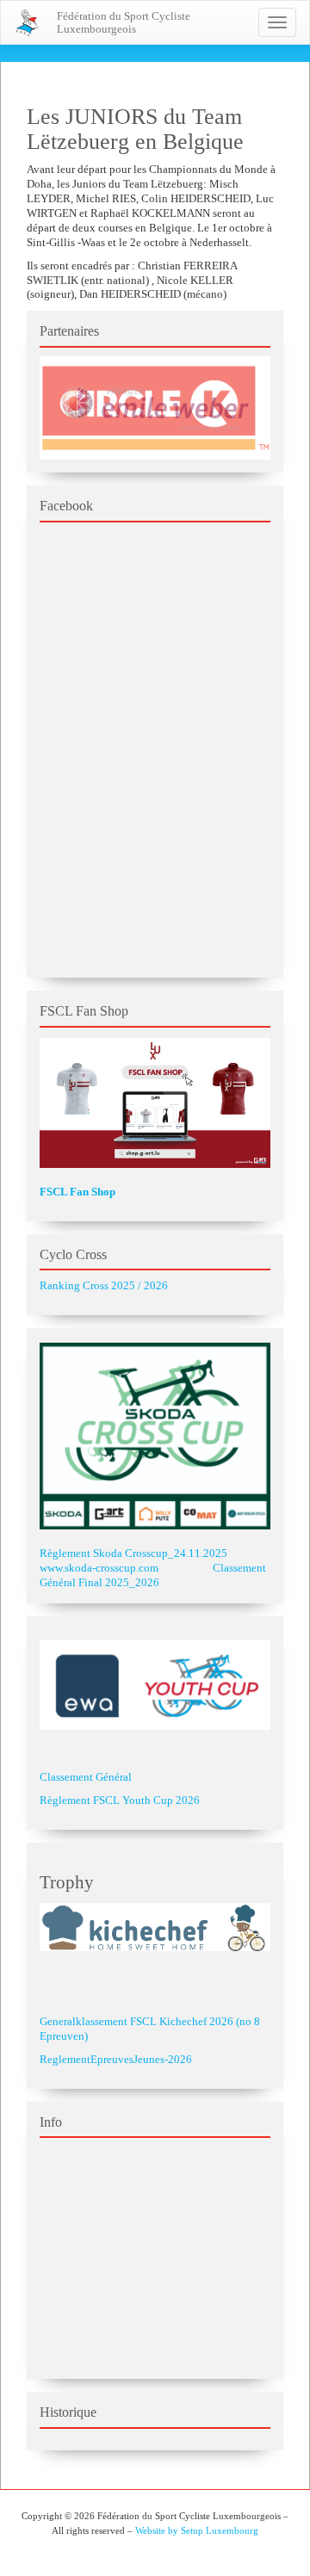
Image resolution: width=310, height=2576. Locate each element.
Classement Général (86, 1777)
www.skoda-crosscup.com (99, 1568)
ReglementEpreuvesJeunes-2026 (116, 2059)
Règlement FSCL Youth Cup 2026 (120, 1800)
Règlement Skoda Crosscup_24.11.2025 (133, 1553)
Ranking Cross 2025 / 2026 (104, 1285)
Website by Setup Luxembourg (197, 2530)
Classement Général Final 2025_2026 (153, 1575)
